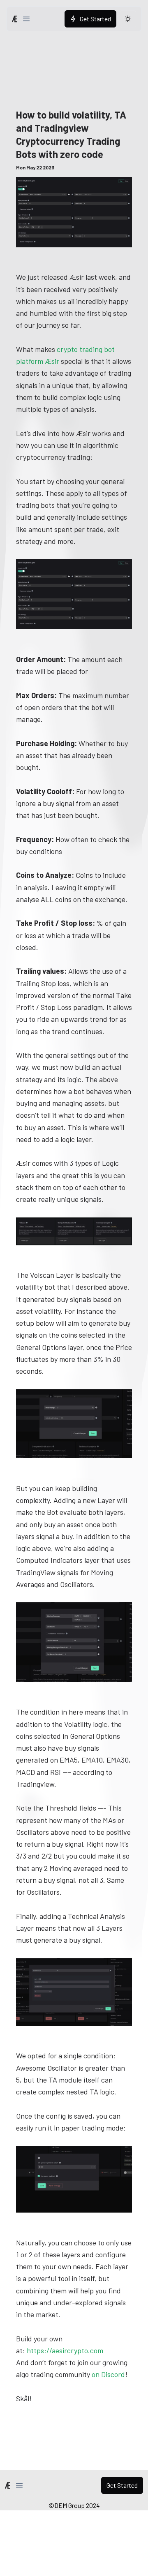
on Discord (108, 2374)
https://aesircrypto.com (65, 2350)
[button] (26, 19)
